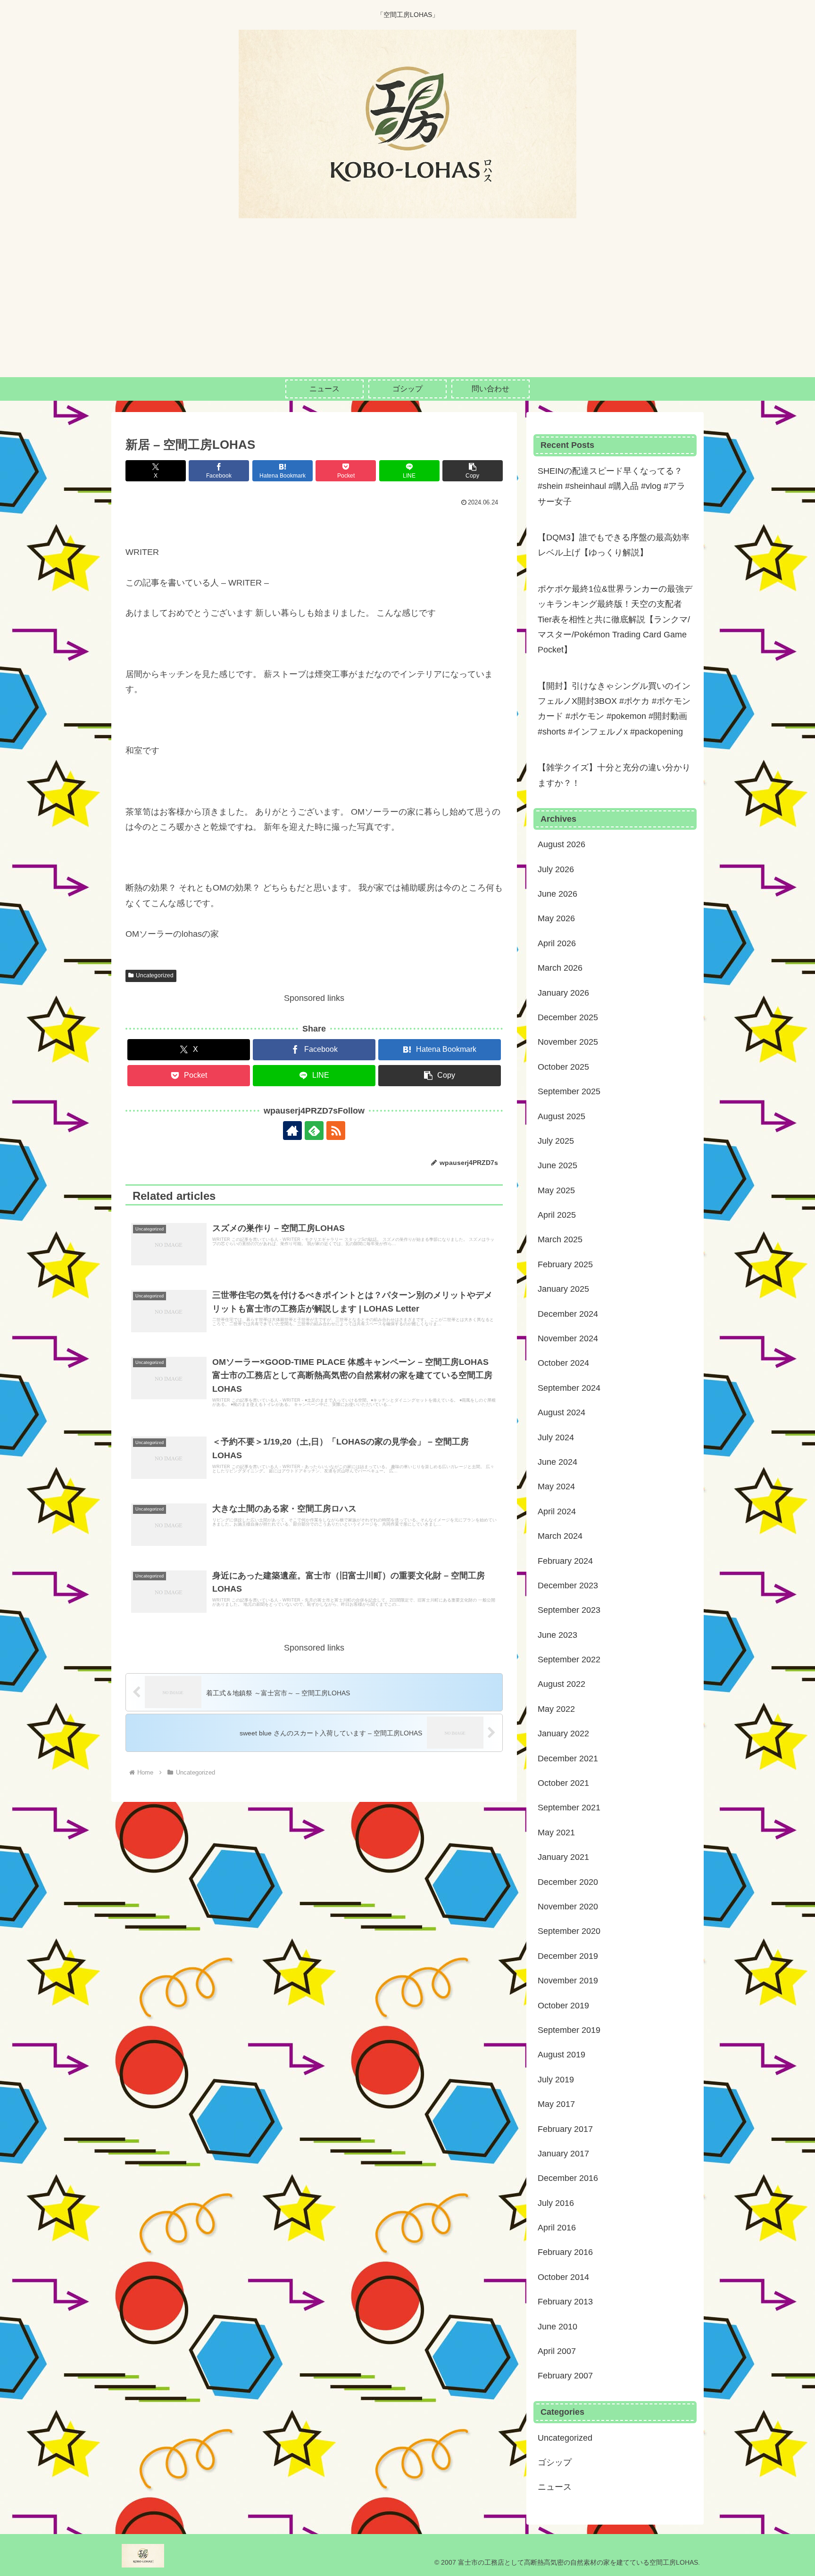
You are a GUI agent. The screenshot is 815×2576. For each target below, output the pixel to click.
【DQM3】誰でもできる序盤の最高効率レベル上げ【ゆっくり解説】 (614, 545)
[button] (473, 471)
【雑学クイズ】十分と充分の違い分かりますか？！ (614, 775)
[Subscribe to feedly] (314, 1131)
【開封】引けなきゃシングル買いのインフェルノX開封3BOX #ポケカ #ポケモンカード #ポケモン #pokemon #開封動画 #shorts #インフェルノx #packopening (614, 709)
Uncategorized (155, 975)
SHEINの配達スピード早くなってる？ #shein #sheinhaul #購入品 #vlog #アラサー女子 (611, 486)
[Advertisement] (407, 306)
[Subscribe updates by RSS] (336, 1131)
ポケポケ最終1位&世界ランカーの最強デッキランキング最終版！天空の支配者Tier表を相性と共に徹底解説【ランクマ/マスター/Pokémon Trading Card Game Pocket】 (615, 619)
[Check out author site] (292, 1131)
